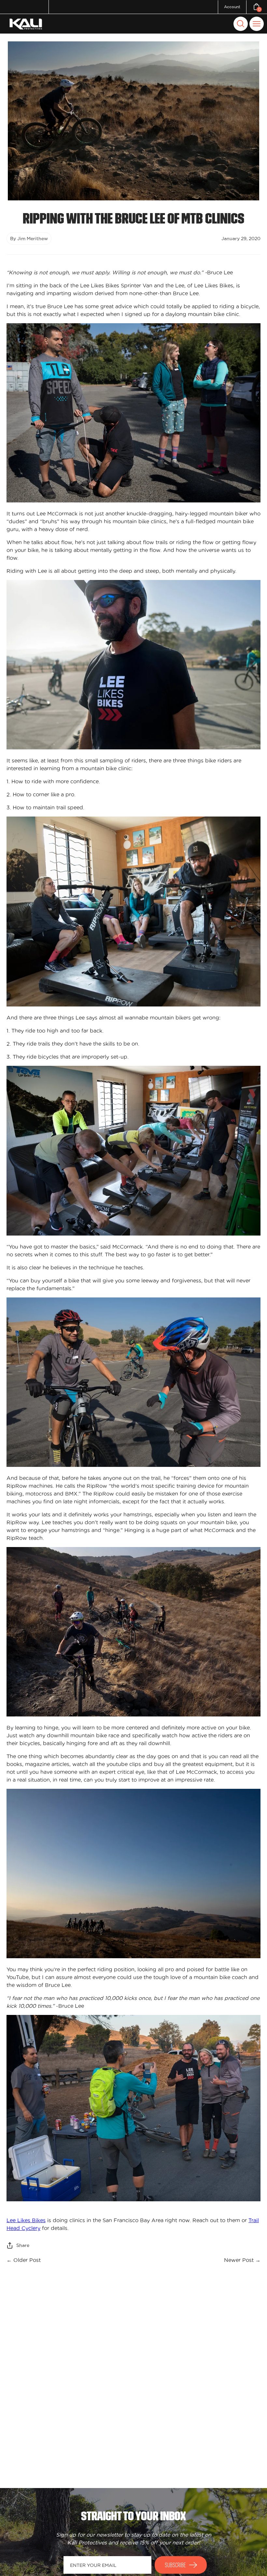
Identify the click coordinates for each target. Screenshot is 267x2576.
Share (23, 2245)
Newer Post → (242, 2260)
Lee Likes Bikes (26, 2220)
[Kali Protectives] (27, 24)
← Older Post (24, 2260)
